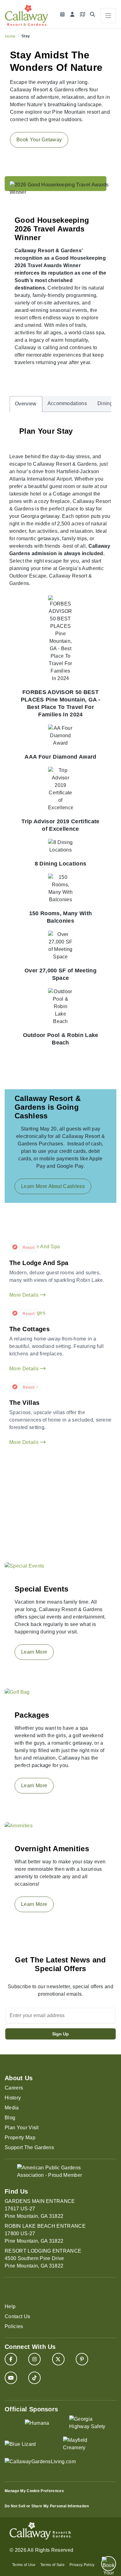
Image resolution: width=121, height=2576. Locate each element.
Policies (14, 2326)
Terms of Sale (52, 2565)
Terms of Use (24, 2565)
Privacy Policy (82, 2565)
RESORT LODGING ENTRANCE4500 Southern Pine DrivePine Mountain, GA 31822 (43, 2258)
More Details (25, 1295)
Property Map (20, 2138)
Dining (105, 403)
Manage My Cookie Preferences (34, 2491)
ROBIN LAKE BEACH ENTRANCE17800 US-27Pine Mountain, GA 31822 (45, 2233)
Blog (10, 2118)
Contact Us (17, 2316)
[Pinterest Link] (82, 2359)
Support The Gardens (29, 2147)
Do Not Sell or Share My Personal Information (47, 2506)
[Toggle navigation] (108, 16)
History (13, 2098)
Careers (14, 2088)
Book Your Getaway (39, 140)
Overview (26, 404)
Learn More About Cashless (53, 1186)
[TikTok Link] (34, 2378)
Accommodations (67, 403)
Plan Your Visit (22, 2128)
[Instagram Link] (34, 2359)
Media (12, 2108)
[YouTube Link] (11, 2378)
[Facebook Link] (11, 2359)
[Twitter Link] (58, 2359)
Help (10, 2307)
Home (10, 36)
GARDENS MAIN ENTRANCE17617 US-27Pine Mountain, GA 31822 (40, 2209)
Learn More (34, 1652)
